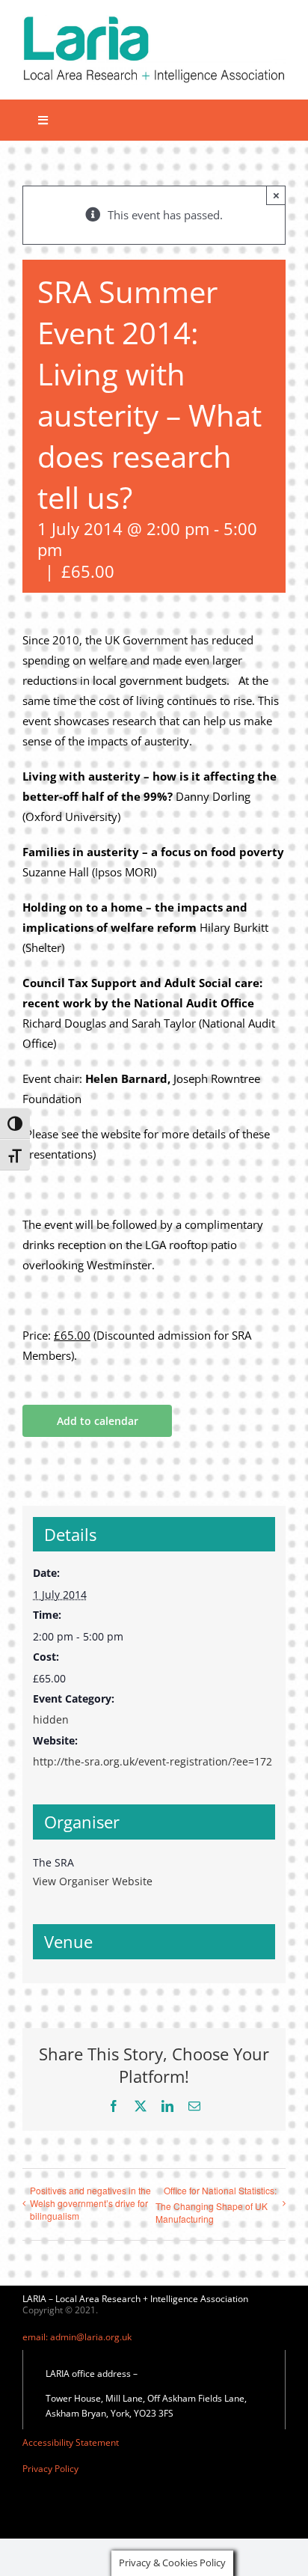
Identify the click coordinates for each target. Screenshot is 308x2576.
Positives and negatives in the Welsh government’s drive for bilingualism (90, 2203)
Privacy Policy (50, 2469)
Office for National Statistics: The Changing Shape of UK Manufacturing (216, 2204)
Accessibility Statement (71, 2442)
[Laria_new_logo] (154, 20)
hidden (51, 1719)
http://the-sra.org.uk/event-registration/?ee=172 (153, 1761)
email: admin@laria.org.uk (77, 2337)
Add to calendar (98, 1421)
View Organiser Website (93, 1881)
